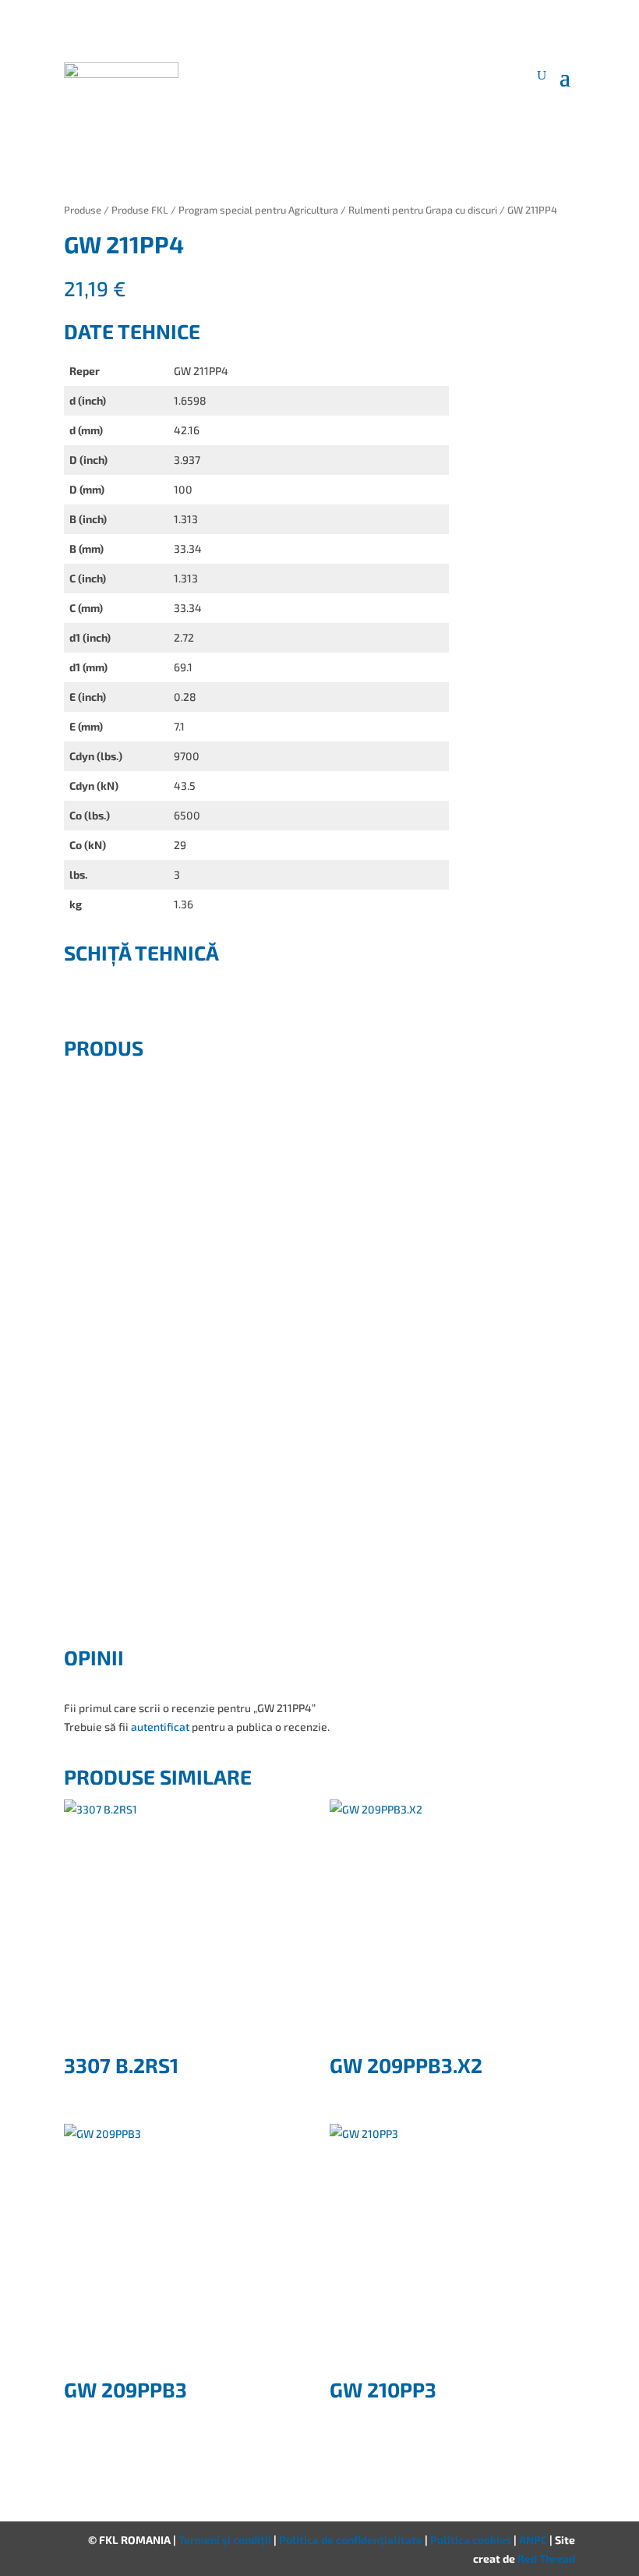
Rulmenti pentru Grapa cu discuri (423, 210)
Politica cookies (472, 2540)
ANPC (534, 2540)
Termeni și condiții (226, 2540)
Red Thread (546, 2558)
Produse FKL (140, 210)
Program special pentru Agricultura (258, 210)
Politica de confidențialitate (352, 2540)
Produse (83, 210)
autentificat (160, 1727)
